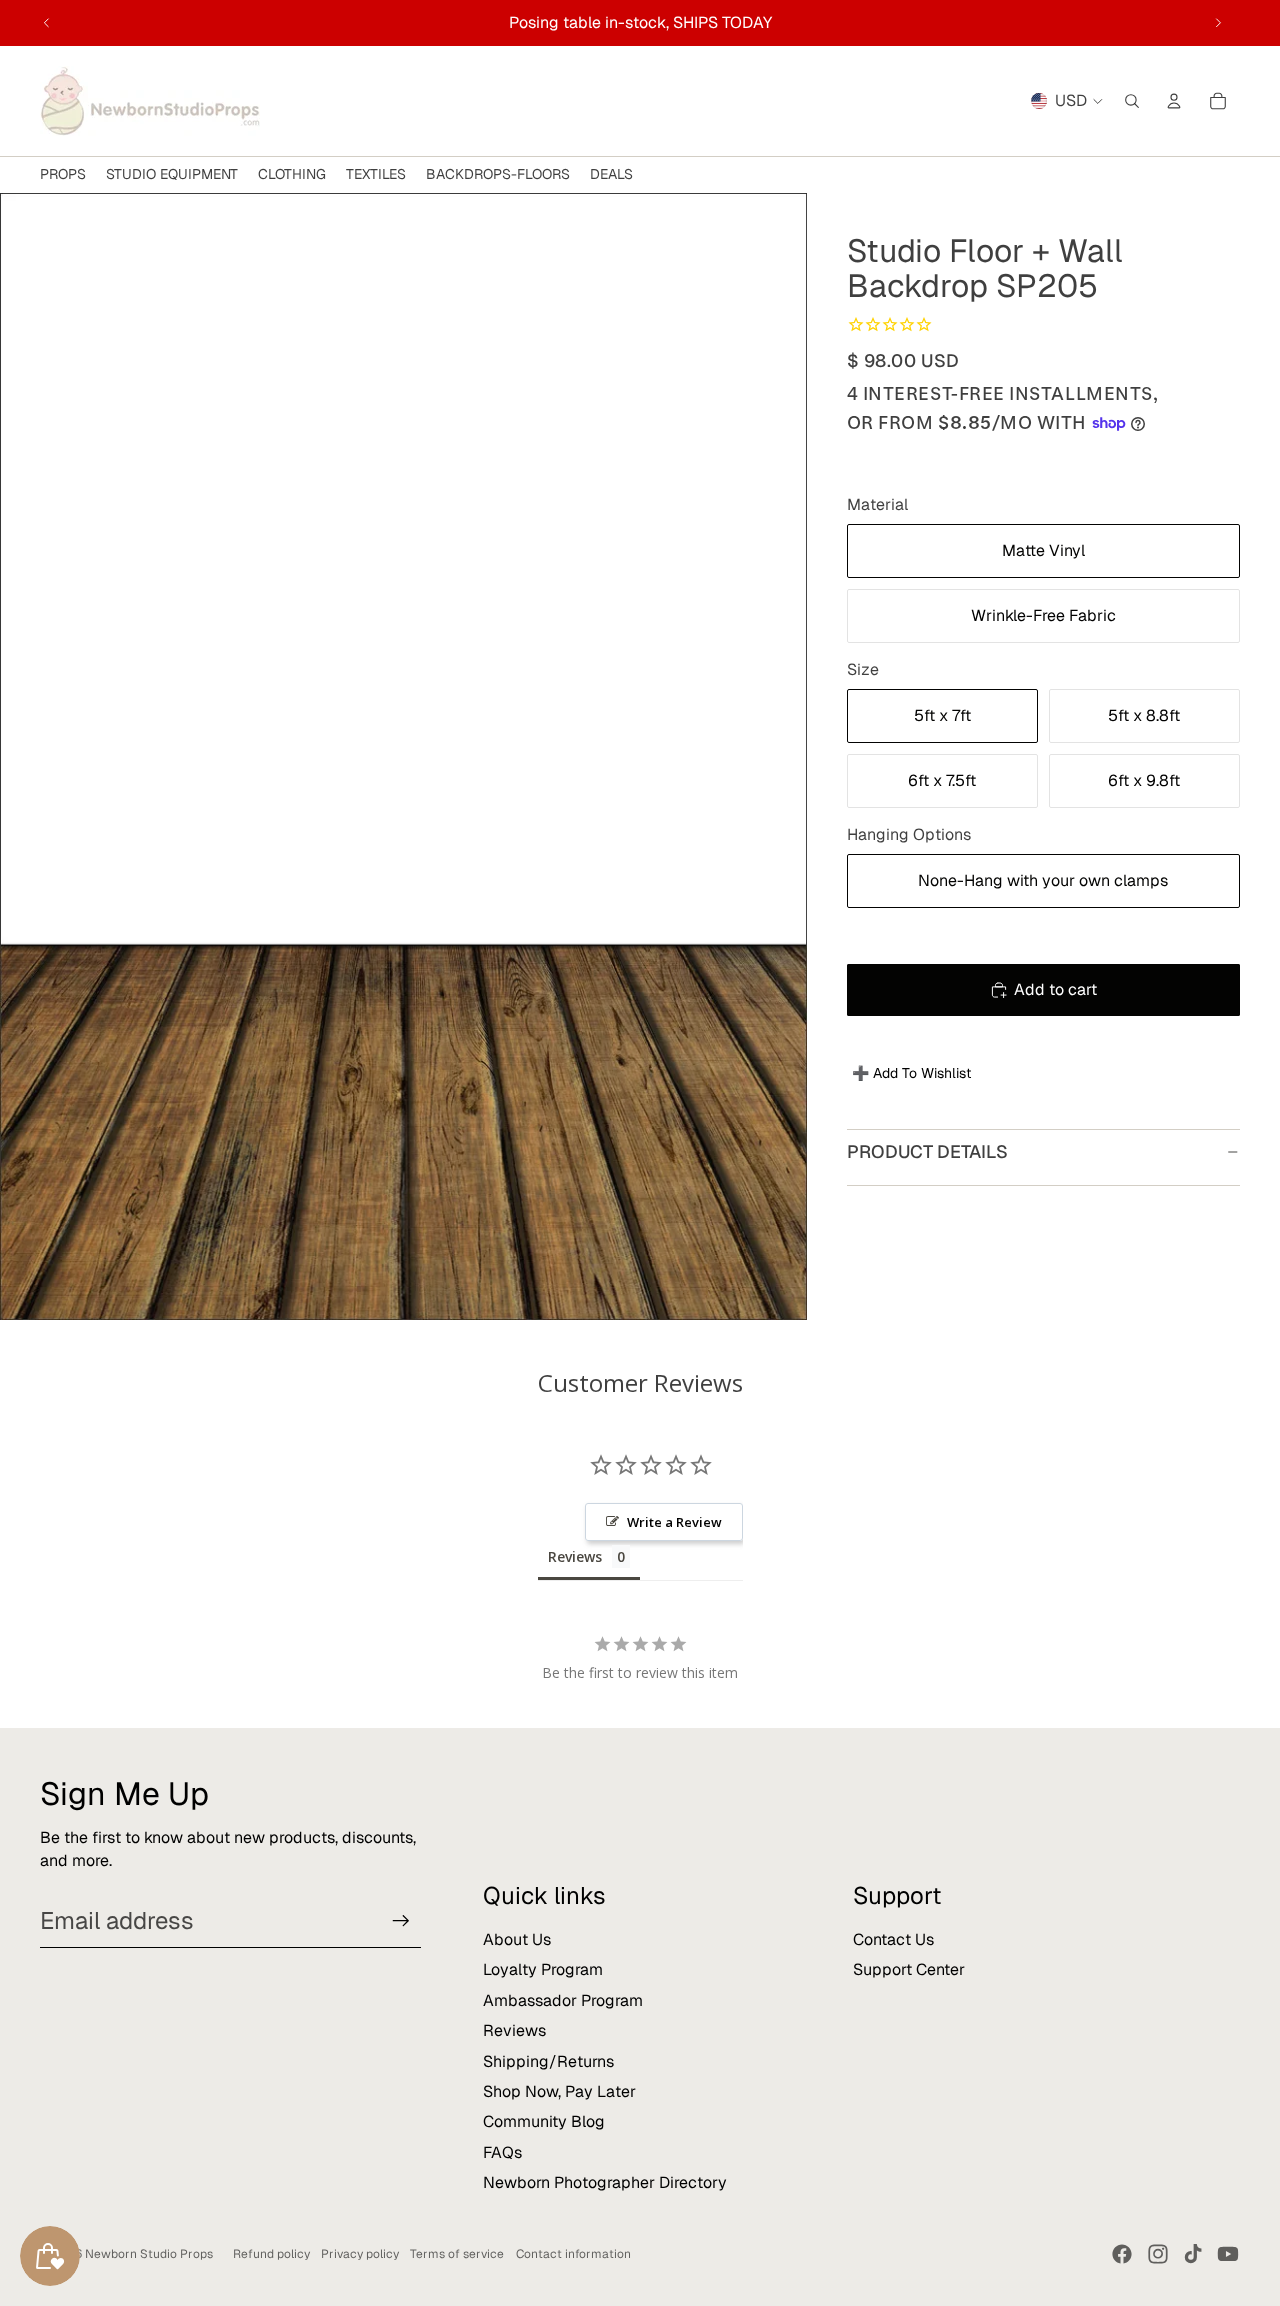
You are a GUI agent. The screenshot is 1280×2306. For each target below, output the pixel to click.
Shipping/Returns (548, 2061)
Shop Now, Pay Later (559, 2091)
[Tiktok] (1193, 2254)
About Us (517, 1939)
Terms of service (457, 2254)
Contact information (573, 2254)
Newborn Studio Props (149, 2254)
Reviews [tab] (575, 1556)
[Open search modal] (1132, 101)
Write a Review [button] (674, 1522)
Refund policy (271, 2254)
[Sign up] (401, 1921)
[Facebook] (1122, 2254)
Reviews (514, 2030)
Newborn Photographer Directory (605, 2182)
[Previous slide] (47, 23)
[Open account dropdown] (1174, 101)
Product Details (927, 1151)
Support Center (909, 1969)
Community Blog (544, 2121)
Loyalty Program (543, 1969)
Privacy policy (360, 2254)
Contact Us (893, 1939)
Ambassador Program (563, 2000)
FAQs (502, 2152)
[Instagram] (1158, 2254)
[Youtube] (1228, 2254)
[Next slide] (1218, 23)
